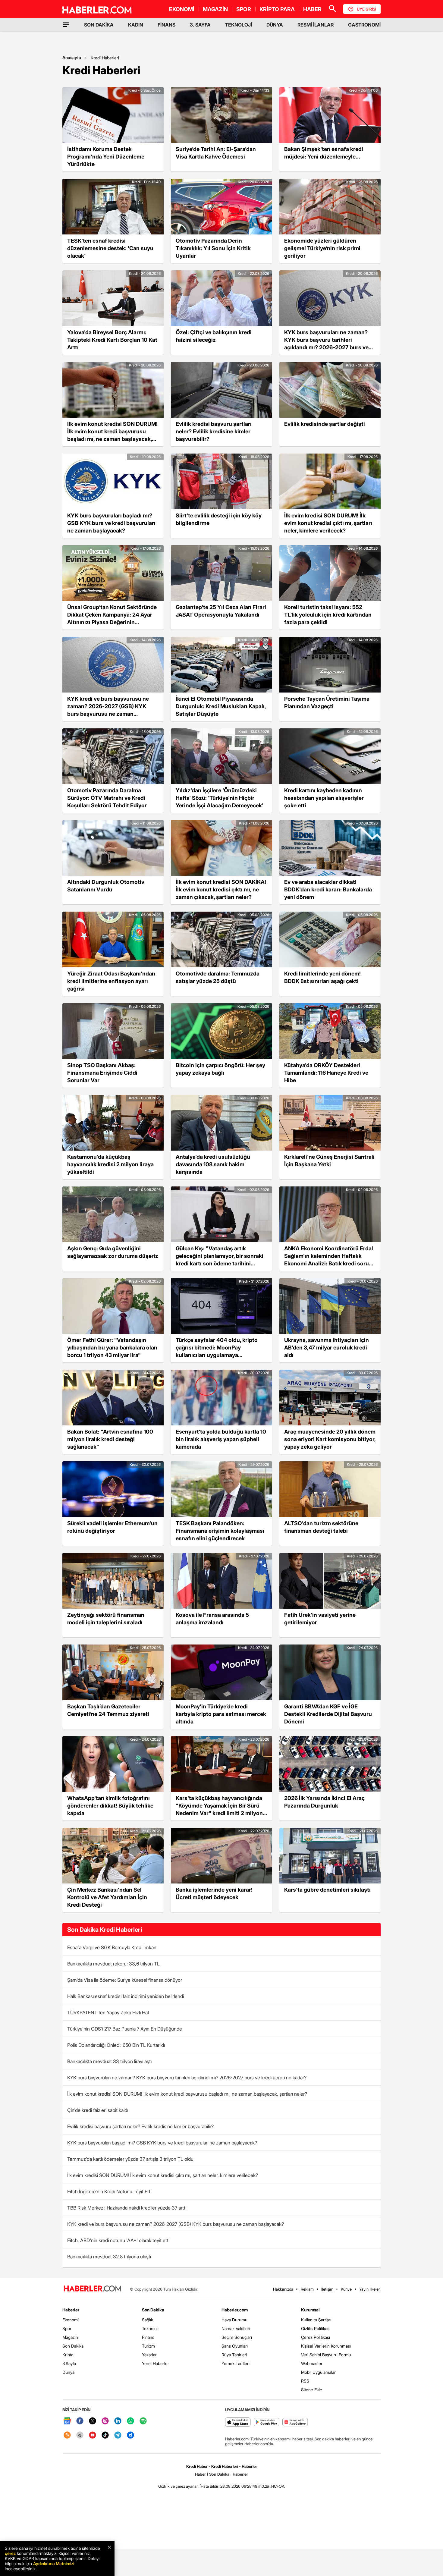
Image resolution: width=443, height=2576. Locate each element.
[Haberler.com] (93, 2289)
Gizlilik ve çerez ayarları (178, 2486)
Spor (67, 2328)
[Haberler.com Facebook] (80, 2421)
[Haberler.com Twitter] (93, 2421)
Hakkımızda (283, 2289)
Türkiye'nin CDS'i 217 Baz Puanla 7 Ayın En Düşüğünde (125, 2029)
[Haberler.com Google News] (67, 2421)
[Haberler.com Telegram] (118, 2435)
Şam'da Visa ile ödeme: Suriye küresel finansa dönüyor (125, 1980)
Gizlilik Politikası (316, 2328)
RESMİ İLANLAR (316, 25)
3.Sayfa (69, 2363)
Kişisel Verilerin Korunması (326, 2346)
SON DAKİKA (99, 25)
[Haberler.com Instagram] (105, 2421)
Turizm (148, 2346)
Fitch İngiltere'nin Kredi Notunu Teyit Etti (109, 2191)
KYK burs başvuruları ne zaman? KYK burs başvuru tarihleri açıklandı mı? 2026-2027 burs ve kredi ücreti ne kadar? (187, 2078)
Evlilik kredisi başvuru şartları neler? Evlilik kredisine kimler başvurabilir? (140, 2126)
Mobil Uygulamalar (318, 2372)
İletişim (327, 2289)
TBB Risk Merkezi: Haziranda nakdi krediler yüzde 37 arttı (127, 2208)
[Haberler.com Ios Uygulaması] (238, 2422)
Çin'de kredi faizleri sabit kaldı (98, 2110)
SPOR (244, 9)
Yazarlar (149, 2355)
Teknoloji (150, 2328)
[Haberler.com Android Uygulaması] (267, 2422)
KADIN (136, 25)
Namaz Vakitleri (236, 2328)
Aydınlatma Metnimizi (54, 2563)
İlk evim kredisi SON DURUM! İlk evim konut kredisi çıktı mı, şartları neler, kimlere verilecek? (163, 2175)
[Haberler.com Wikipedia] (80, 2435)
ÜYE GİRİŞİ (366, 9)
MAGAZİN (215, 9)
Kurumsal (310, 2310)
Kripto (68, 2355)
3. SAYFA (200, 25)
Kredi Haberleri (105, 58)
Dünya (68, 2372)
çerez (10, 2553)
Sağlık (148, 2320)
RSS (305, 2381)
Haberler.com (235, 2310)
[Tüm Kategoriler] (66, 25)
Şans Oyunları (235, 2346)
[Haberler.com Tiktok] (105, 2435)
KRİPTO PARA (277, 9)
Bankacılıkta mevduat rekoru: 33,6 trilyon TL (113, 1964)
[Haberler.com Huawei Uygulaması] (295, 2422)
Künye (346, 2289)
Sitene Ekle (312, 2390)
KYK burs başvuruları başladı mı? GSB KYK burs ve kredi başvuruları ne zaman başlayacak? (162, 2143)
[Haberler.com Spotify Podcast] (143, 2421)
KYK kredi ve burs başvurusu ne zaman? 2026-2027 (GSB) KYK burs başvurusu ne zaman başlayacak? (176, 2224)
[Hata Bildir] (209, 2486)
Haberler (71, 2310)
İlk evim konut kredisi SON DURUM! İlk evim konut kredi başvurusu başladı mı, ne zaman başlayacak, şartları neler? (187, 2094)
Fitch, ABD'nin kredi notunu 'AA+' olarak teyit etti (118, 2240)
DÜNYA (275, 25)
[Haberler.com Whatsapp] (130, 2421)
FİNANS (167, 25)
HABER (312, 9)
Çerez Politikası (316, 2337)
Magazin (70, 2337)
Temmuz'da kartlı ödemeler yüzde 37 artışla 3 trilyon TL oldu (130, 2159)
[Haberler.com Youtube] (93, 2435)
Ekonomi (71, 2320)
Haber (200, 2474)
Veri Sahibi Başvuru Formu (326, 2355)
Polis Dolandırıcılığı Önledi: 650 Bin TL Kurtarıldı (116, 2045)
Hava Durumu (234, 2320)
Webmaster (312, 2363)
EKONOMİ (182, 9)
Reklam (307, 2289)
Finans (148, 2337)
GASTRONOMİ (364, 25)
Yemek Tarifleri (236, 2363)
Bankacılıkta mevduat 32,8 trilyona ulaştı (109, 2257)
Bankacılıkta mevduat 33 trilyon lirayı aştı (109, 2061)
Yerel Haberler (156, 2363)
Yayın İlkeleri (370, 2289)
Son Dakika (73, 2346)
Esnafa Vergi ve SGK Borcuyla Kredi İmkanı (112, 1947)
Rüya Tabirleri (234, 2355)
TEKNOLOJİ (239, 25)
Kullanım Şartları (316, 2320)
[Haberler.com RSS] (67, 2435)
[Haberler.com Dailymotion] (130, 2435)
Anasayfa (72, 57)
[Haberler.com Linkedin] (118, 2421)
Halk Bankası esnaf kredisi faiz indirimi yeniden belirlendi (126, 1996)
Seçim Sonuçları (237, 2337)
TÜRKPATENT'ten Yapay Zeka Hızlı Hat (108, 2012)
